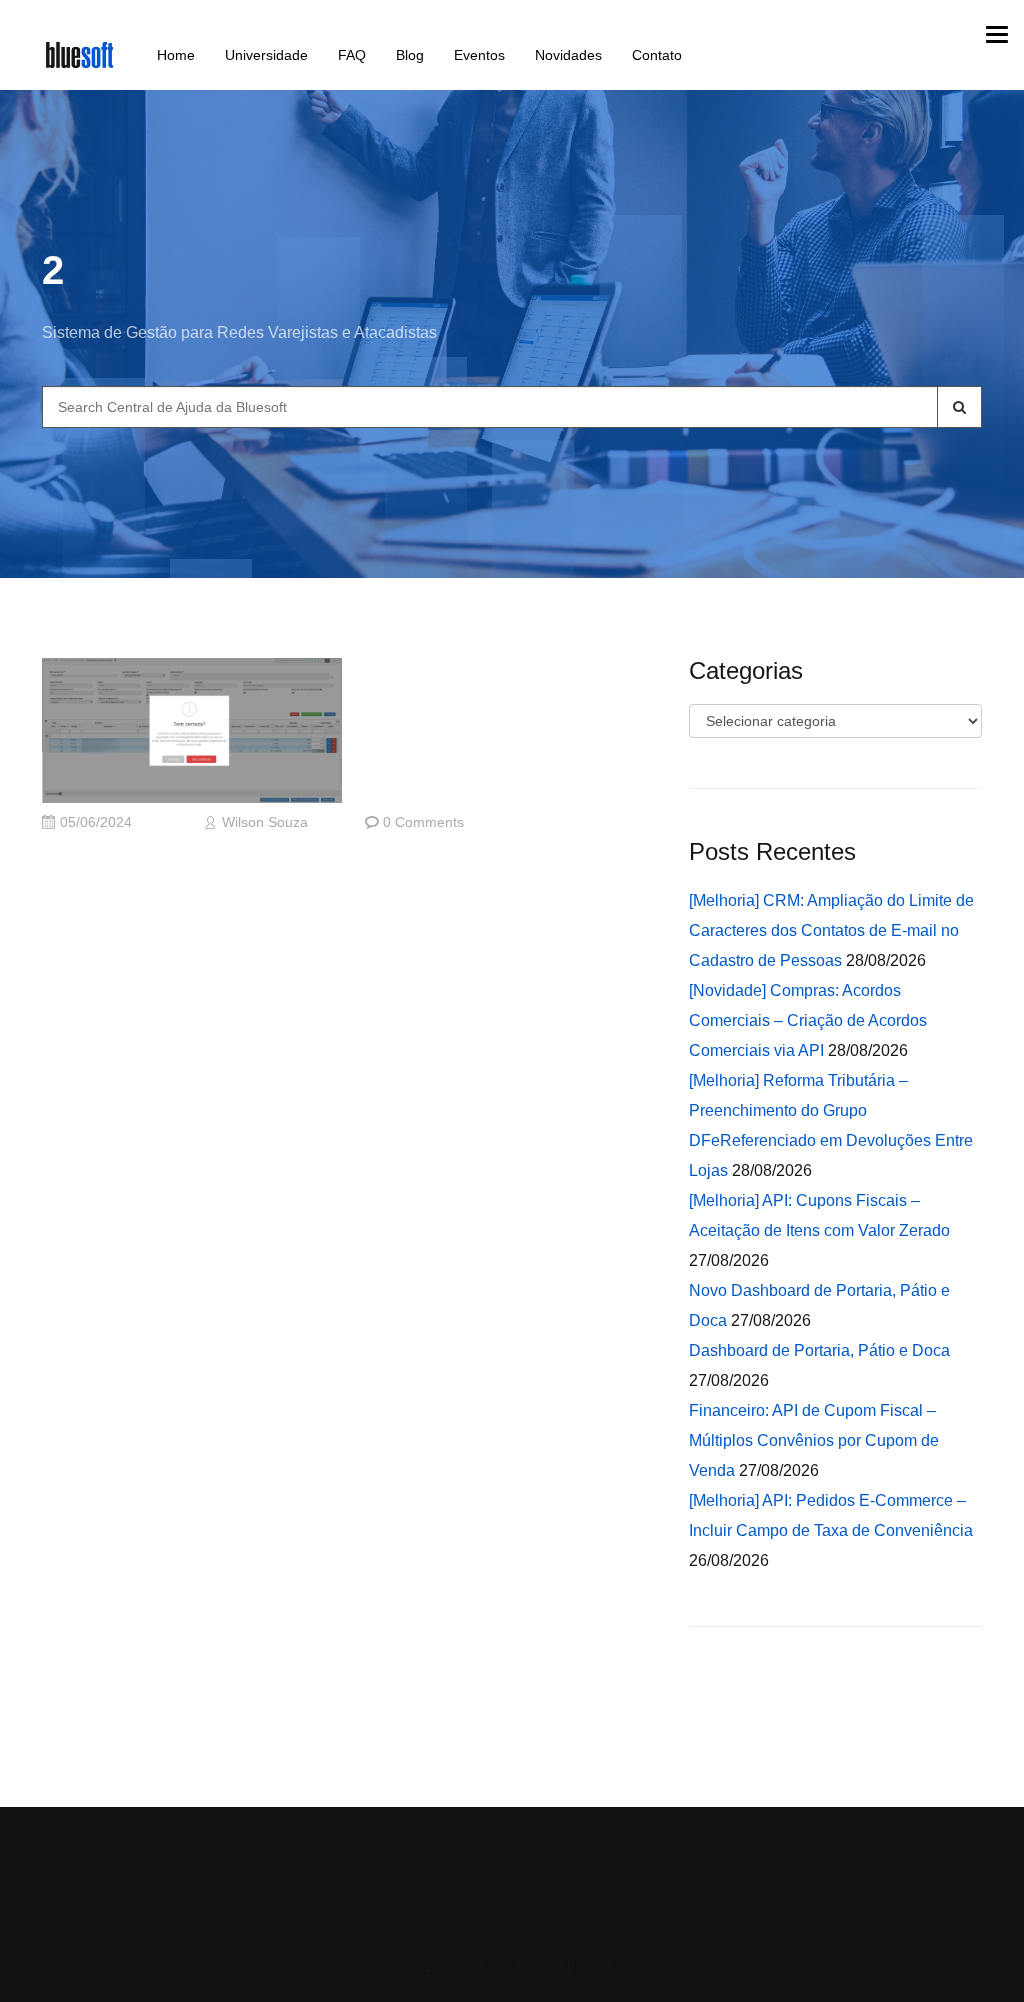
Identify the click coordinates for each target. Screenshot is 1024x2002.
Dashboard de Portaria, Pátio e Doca (819, 1350)
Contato (657, 55)
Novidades (568, 55)
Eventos (479, 55)
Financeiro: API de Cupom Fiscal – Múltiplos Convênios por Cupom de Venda (814, 1440)
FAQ (352, 55)
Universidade (266, 55)
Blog (410, 55)
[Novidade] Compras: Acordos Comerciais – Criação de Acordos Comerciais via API (808, 1020)
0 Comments (423, 822)
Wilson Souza (265, 822)
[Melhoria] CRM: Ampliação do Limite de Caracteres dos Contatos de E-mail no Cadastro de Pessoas (831, 930)
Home (176, 55)
